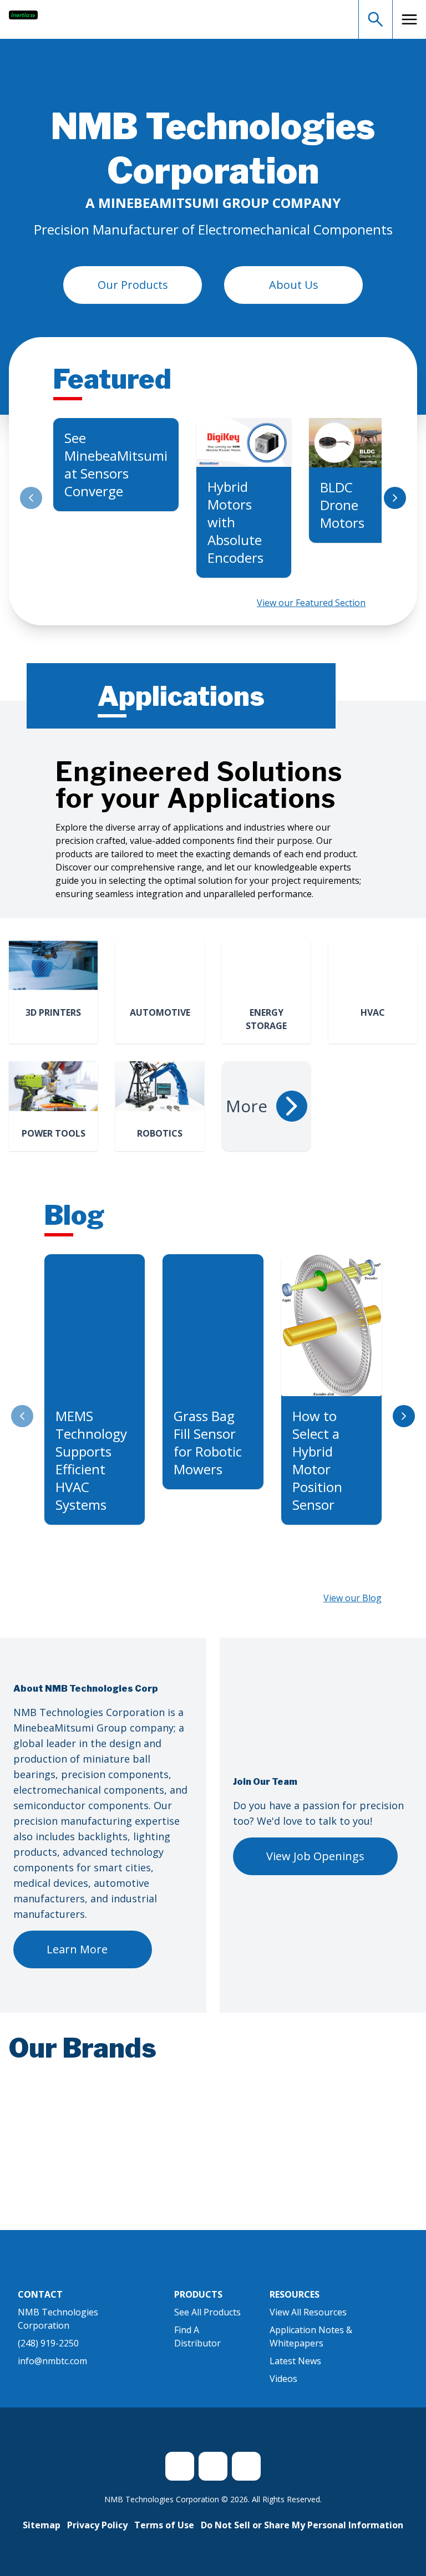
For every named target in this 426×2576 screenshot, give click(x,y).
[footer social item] (180, 2480)
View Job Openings (315, 1856)
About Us (294, 285)
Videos (283, 2392)
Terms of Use (164, 2538)
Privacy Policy (97, 2538)
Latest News (295, 2374)
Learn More (77, 1949)
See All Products (207, 2325)
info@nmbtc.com (52, 2374)
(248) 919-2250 (48, 2356)
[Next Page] (395, 498)
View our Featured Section (311, 603)
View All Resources (308, 2325)
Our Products (133, 285)
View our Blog (353, 1598)
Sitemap (42, 2538)
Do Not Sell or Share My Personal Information (302, 2538)
